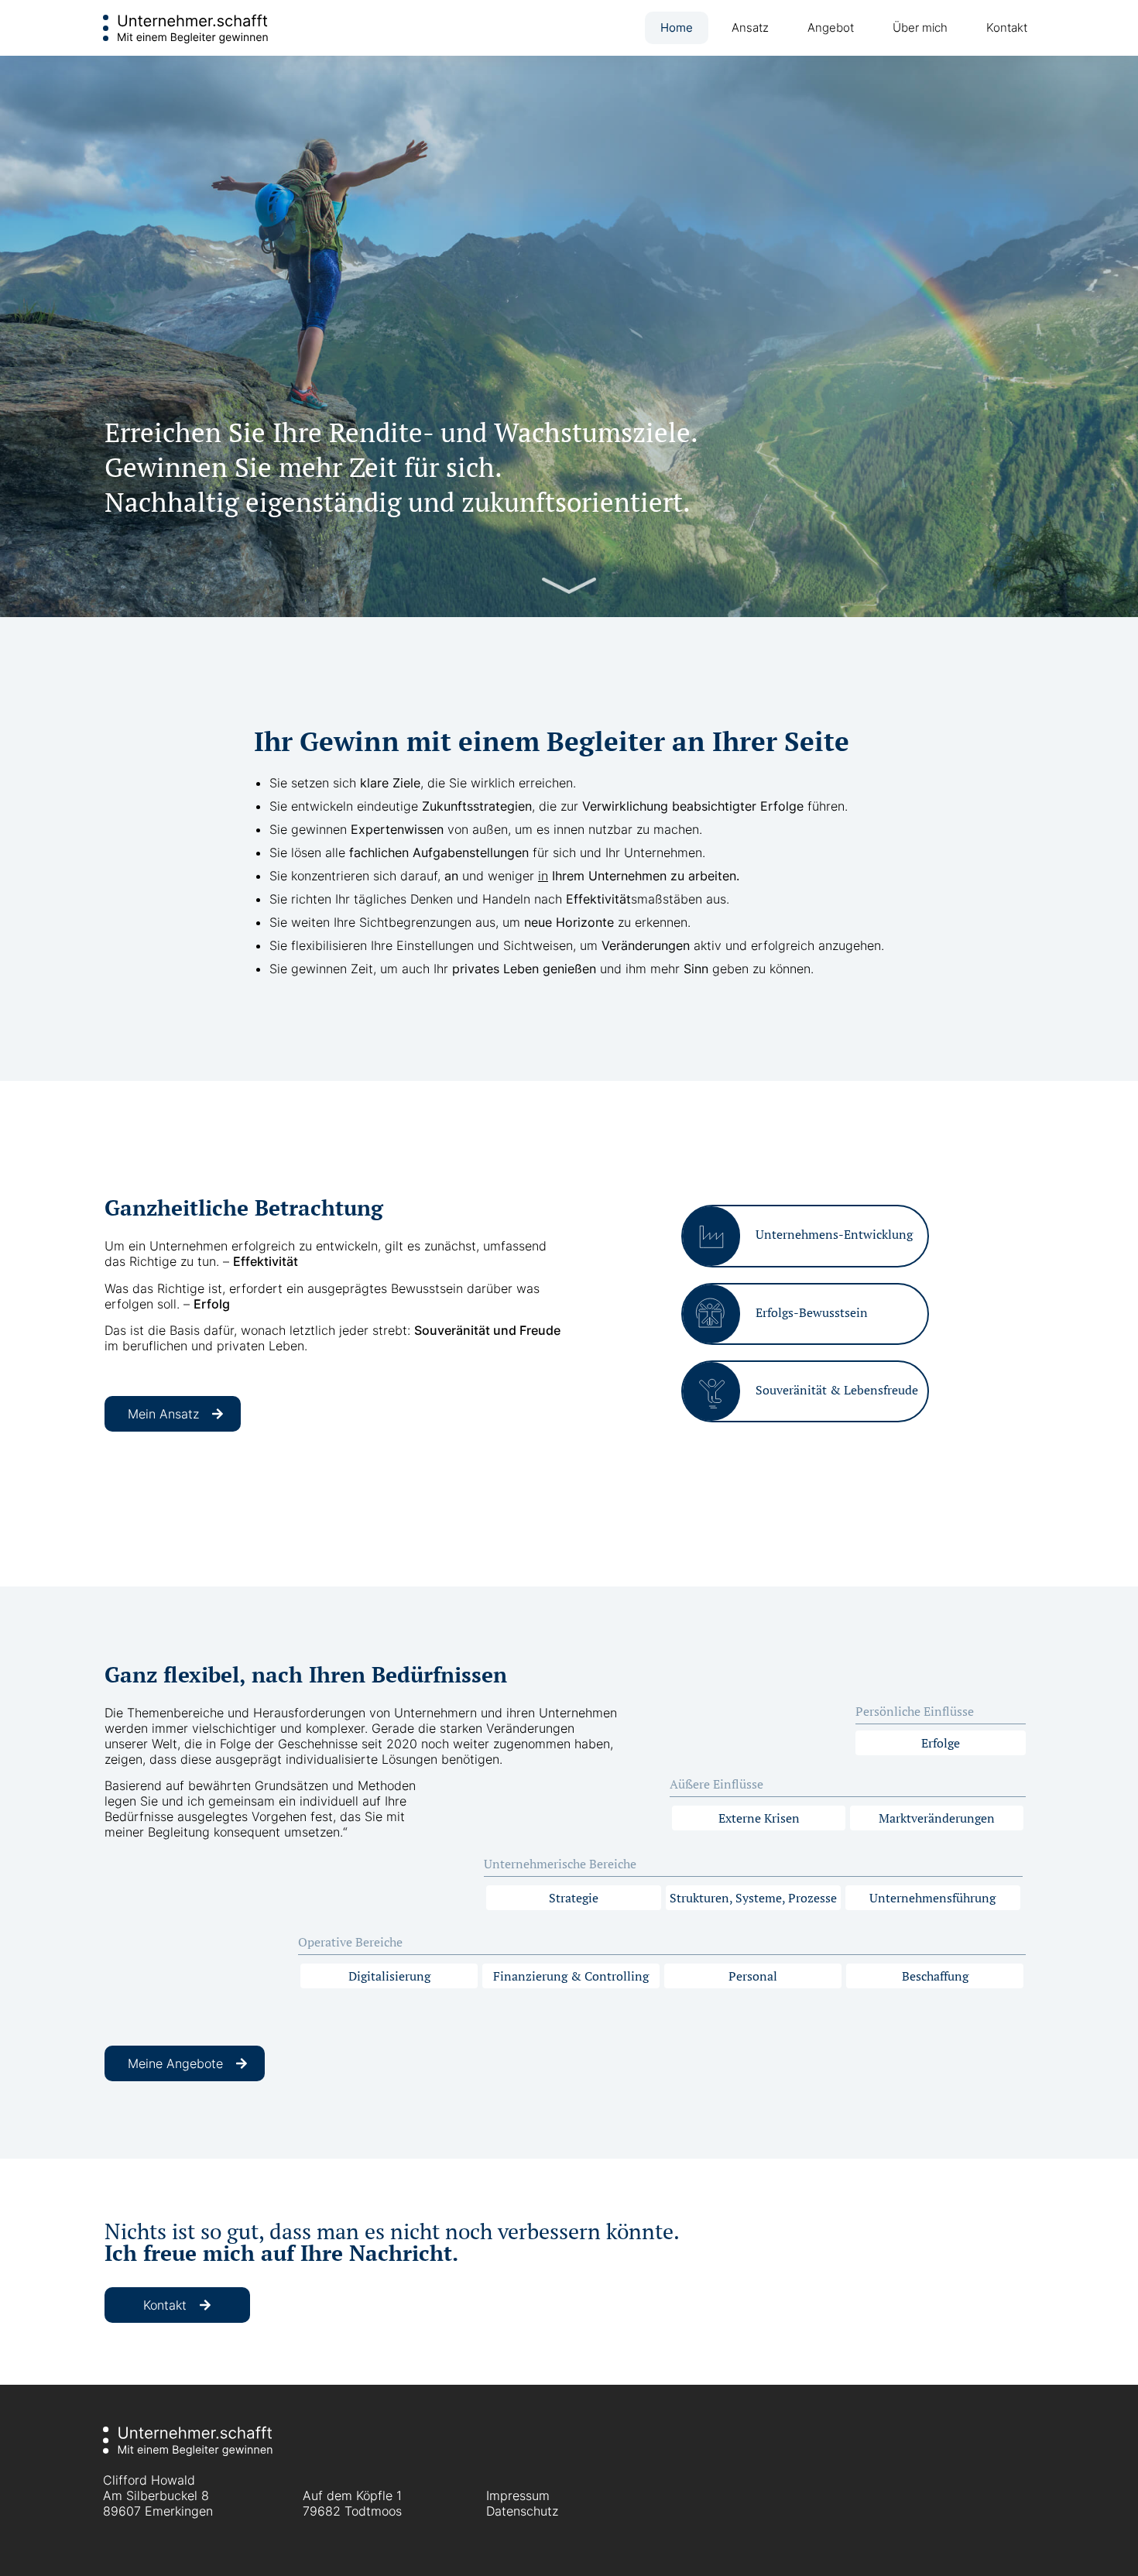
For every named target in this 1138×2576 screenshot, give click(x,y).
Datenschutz (522, 2511)
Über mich (920, 27)
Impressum (518, 2495)
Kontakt (1007, 27)
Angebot (831, 27)
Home (677, 27)
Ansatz (750, 27)
